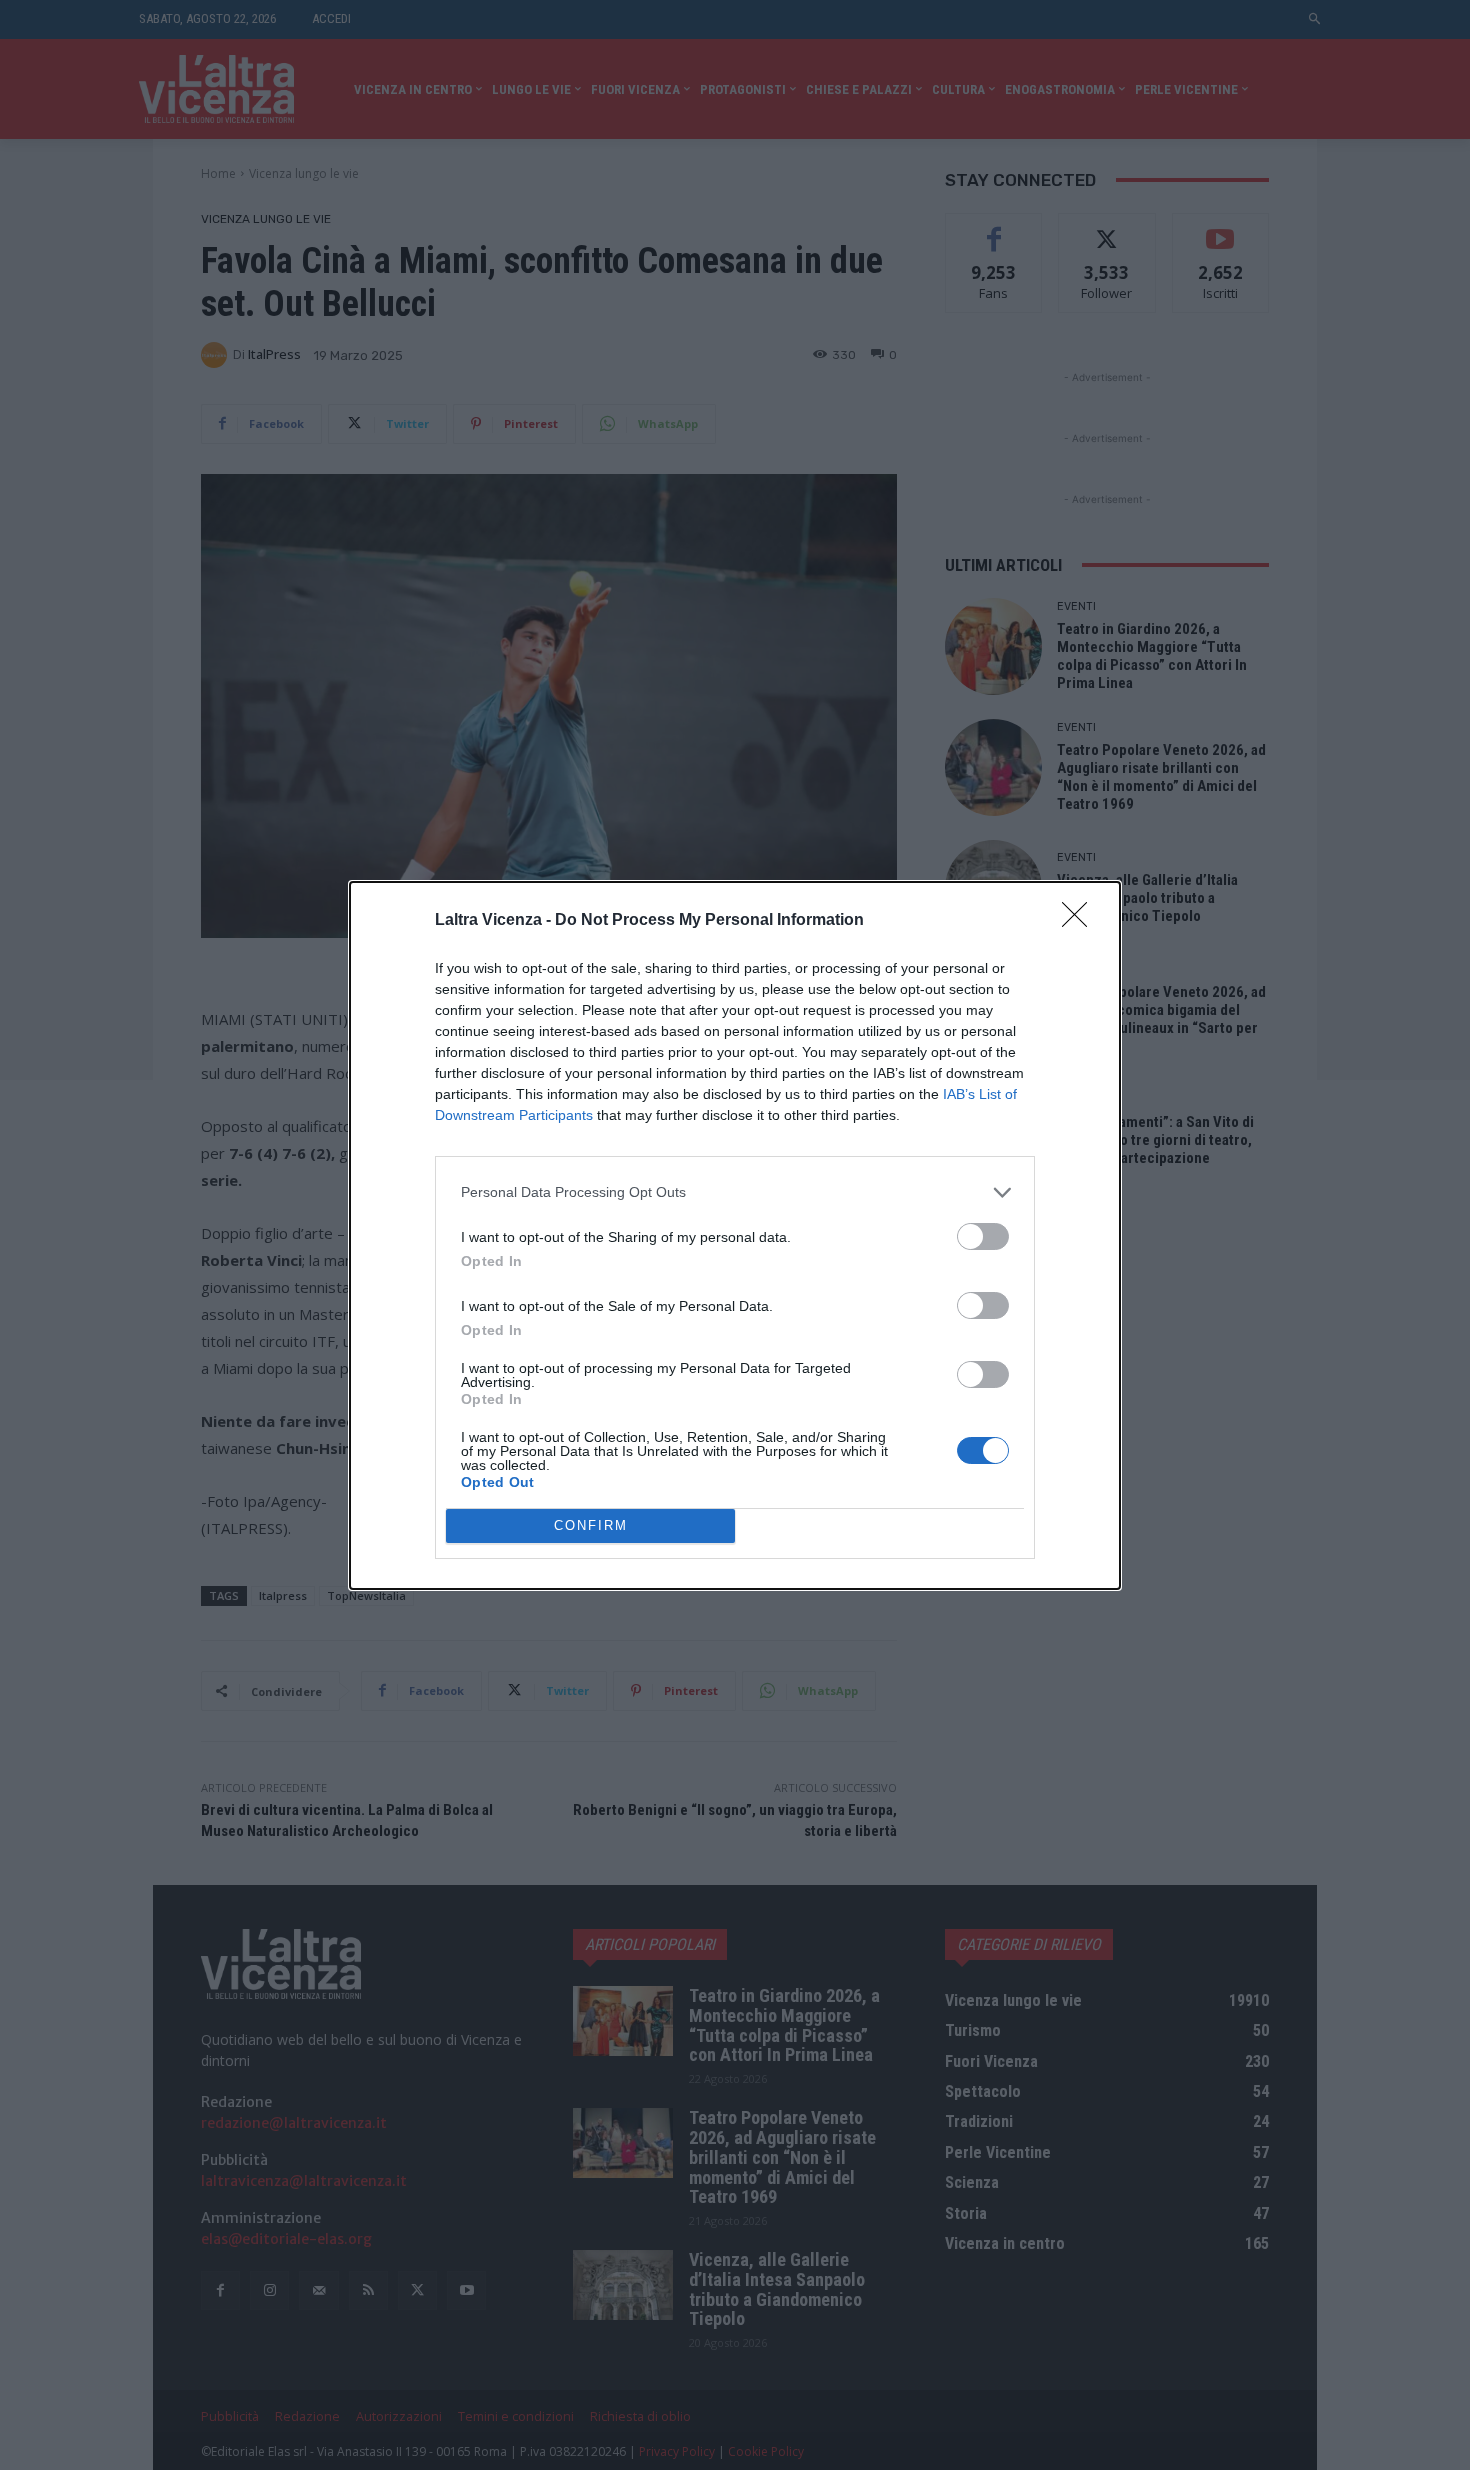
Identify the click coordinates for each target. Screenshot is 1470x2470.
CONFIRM (591, 1525)
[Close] (1081, 921)
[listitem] (735, 1192)
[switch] (983, 1236)
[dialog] (735, 1235)
